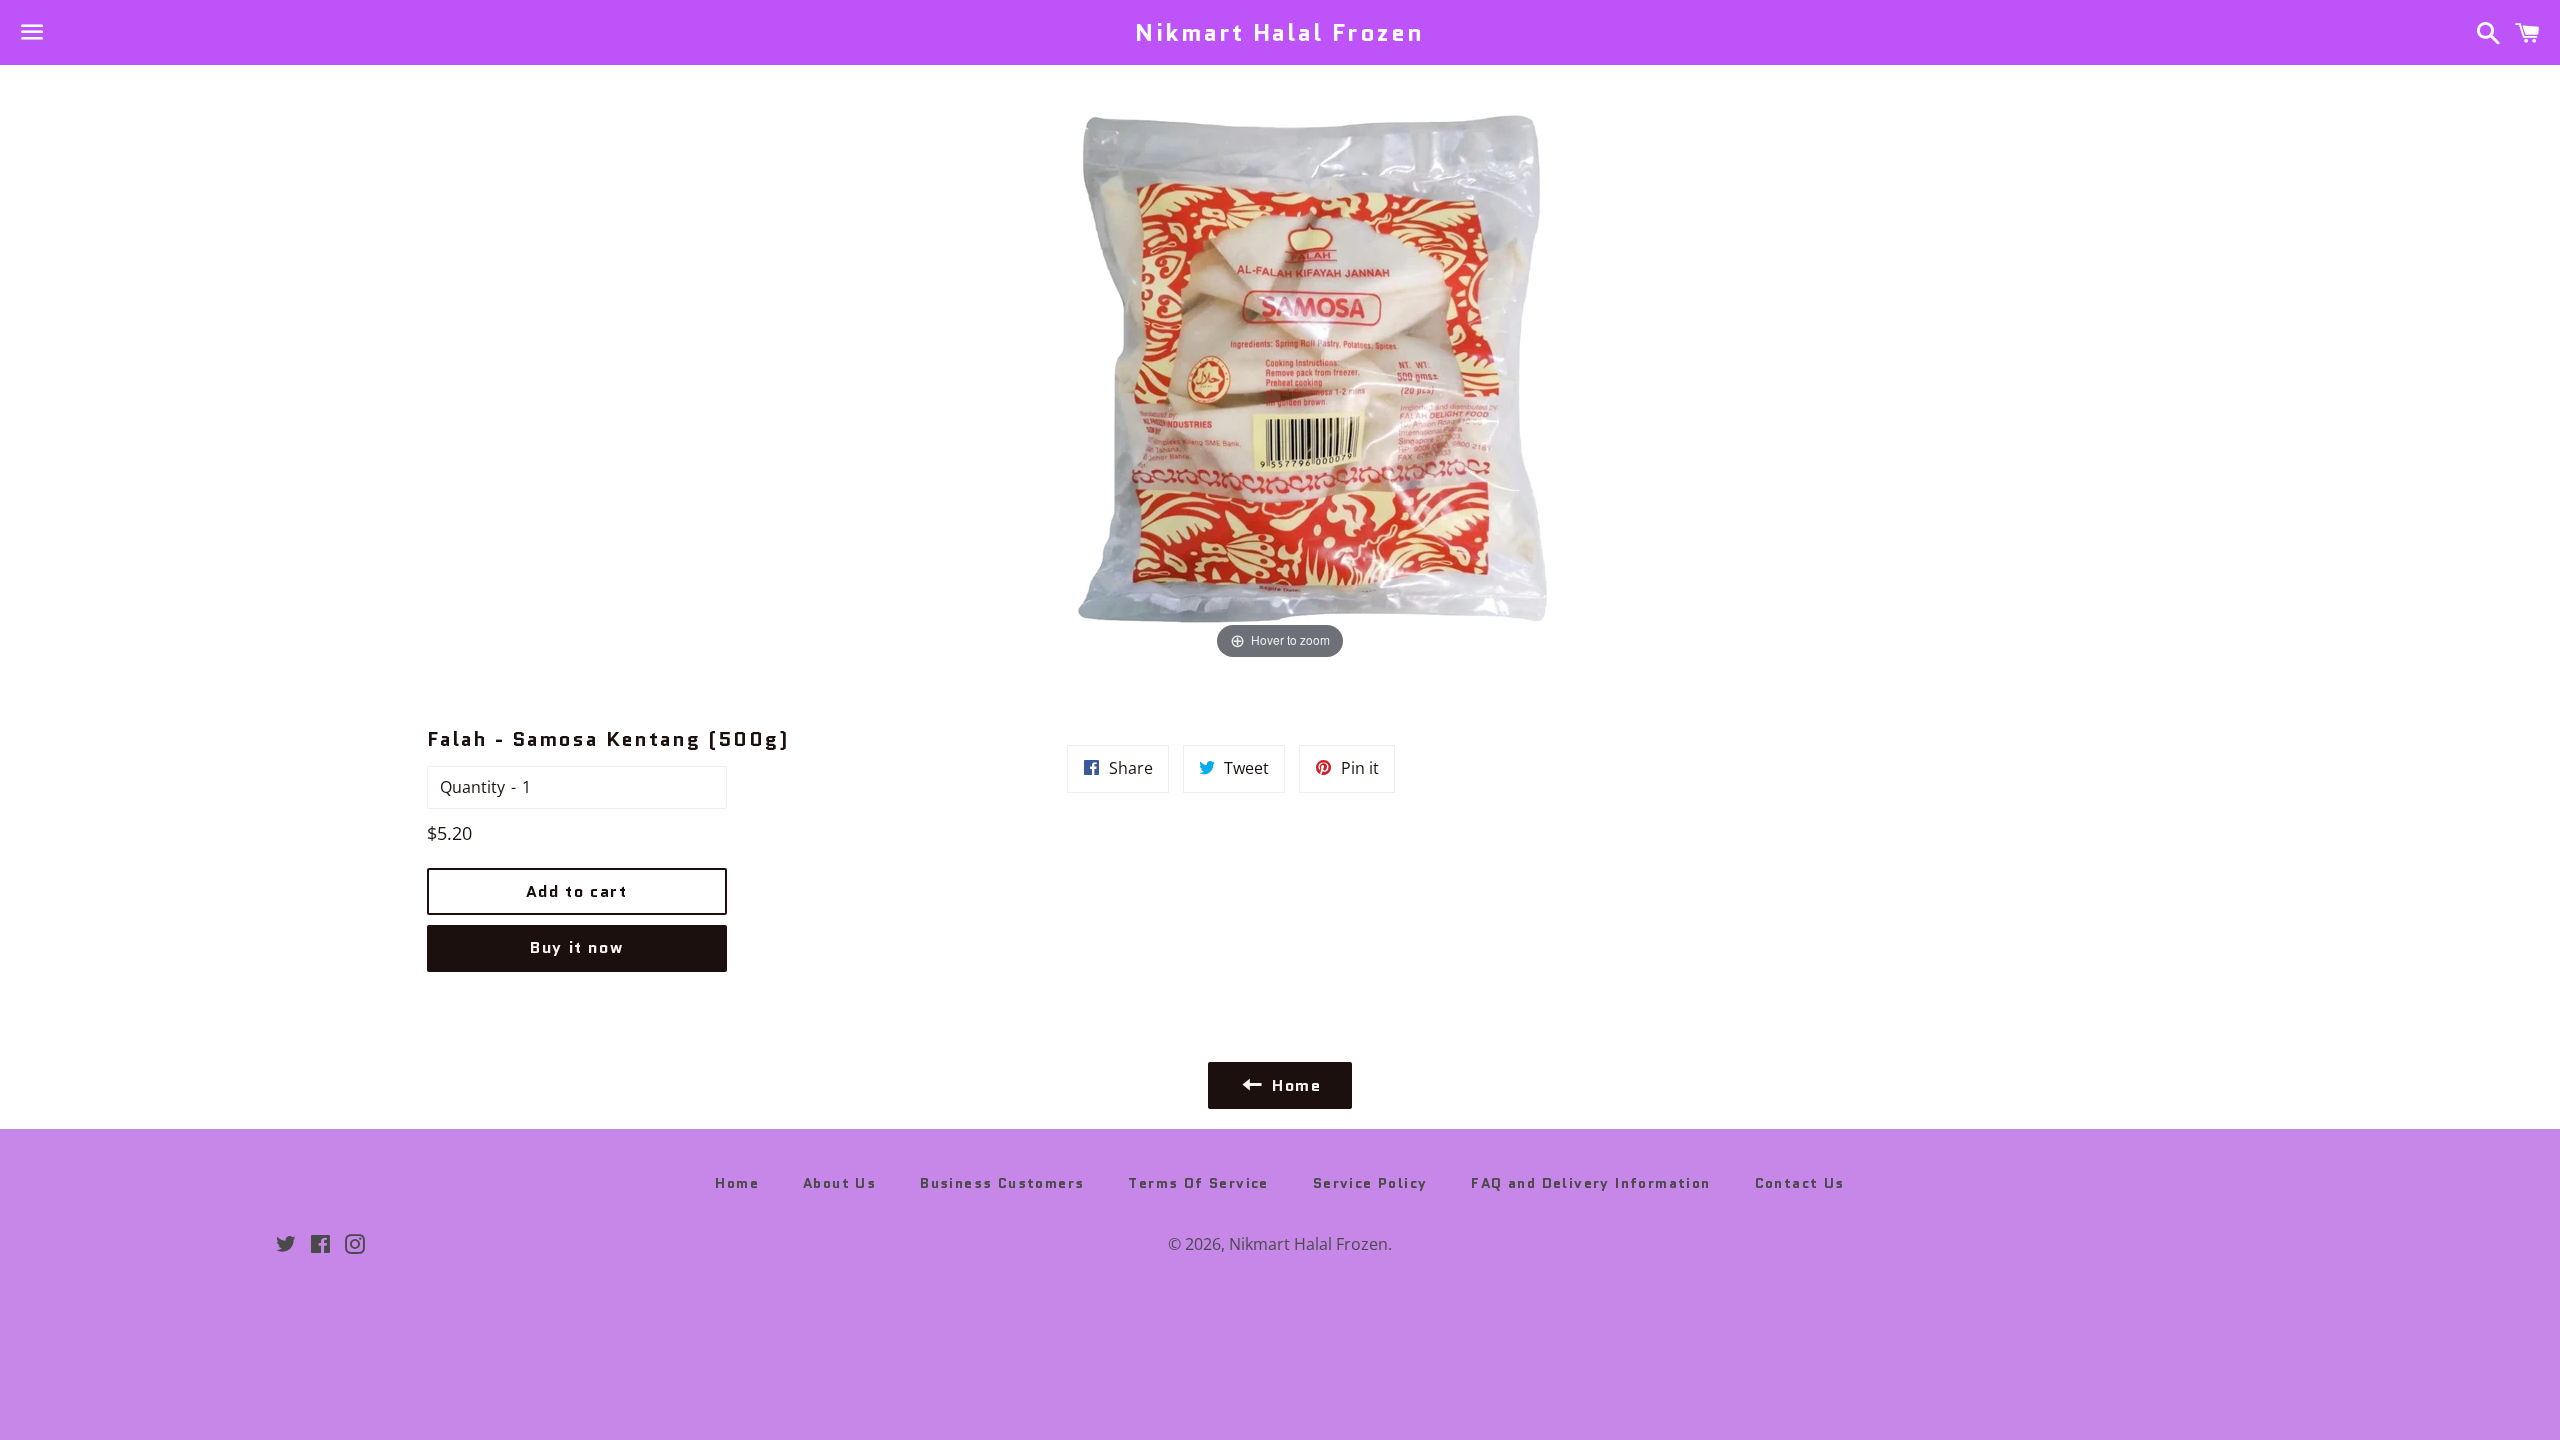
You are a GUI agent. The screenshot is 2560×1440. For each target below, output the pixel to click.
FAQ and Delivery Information (1590, 1183)
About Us (839, 1183)
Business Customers (1002, 1183)
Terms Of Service (1198, 1183)
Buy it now (576, 947)
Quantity (472, 787)
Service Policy (1370, 1183)
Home (737, 1183)
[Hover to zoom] (1280, 363)
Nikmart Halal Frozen (1279, 33)
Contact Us (1800, 1183)
